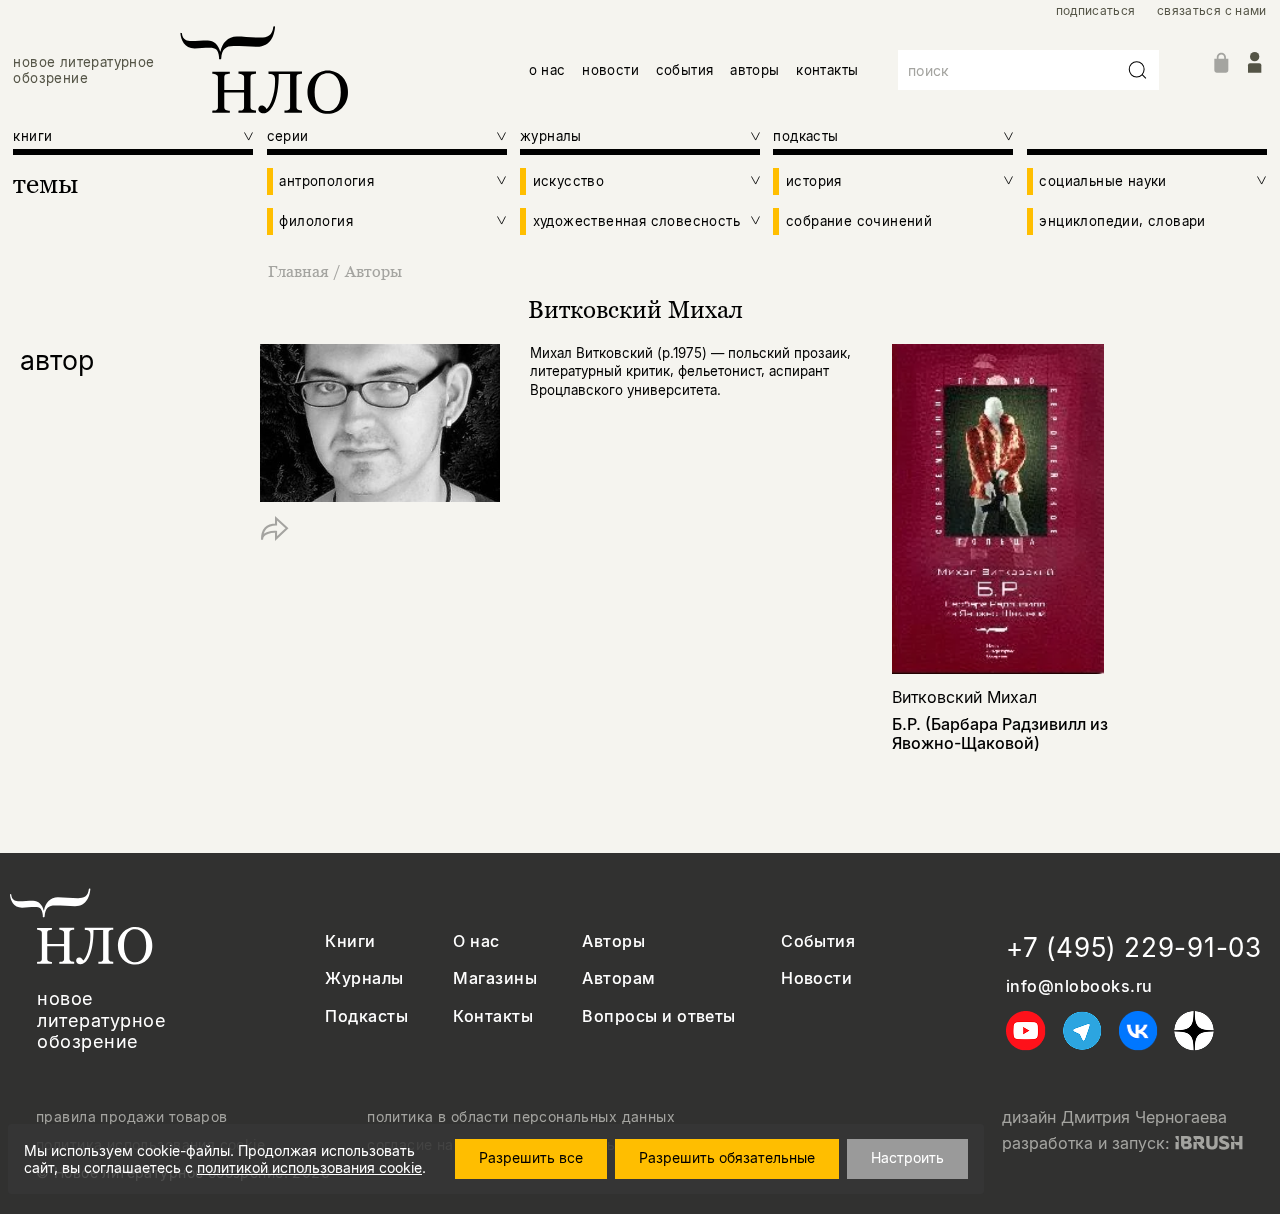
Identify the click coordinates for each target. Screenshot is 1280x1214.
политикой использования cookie (309, 1167)
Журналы (364, 978)
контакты (827, 70)
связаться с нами (1212, 11)
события (685, 70)
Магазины (495, 978)
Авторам (618, 978)
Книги (350, 941)
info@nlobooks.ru (1079, 986)
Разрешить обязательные (727, 1157)
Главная (298, 271)
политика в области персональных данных (521, 1117)
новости (610, 70)
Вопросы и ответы (659, 1016)
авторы (754, 70)
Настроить (907, 1157)
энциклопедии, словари (1122, 221)
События (818, 941)
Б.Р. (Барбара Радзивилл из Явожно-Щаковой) (1000, 733)
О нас (476, 941)
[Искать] (1138, 70)
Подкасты (366, 1016)
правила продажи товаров (132, 1117)
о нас (547, 70)
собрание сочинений (859, 221)
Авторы (373, 271)
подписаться (1096, 11)
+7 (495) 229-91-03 (1134, 947)
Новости (816, 978)
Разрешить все (531, 1157)
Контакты (493, 1016)
